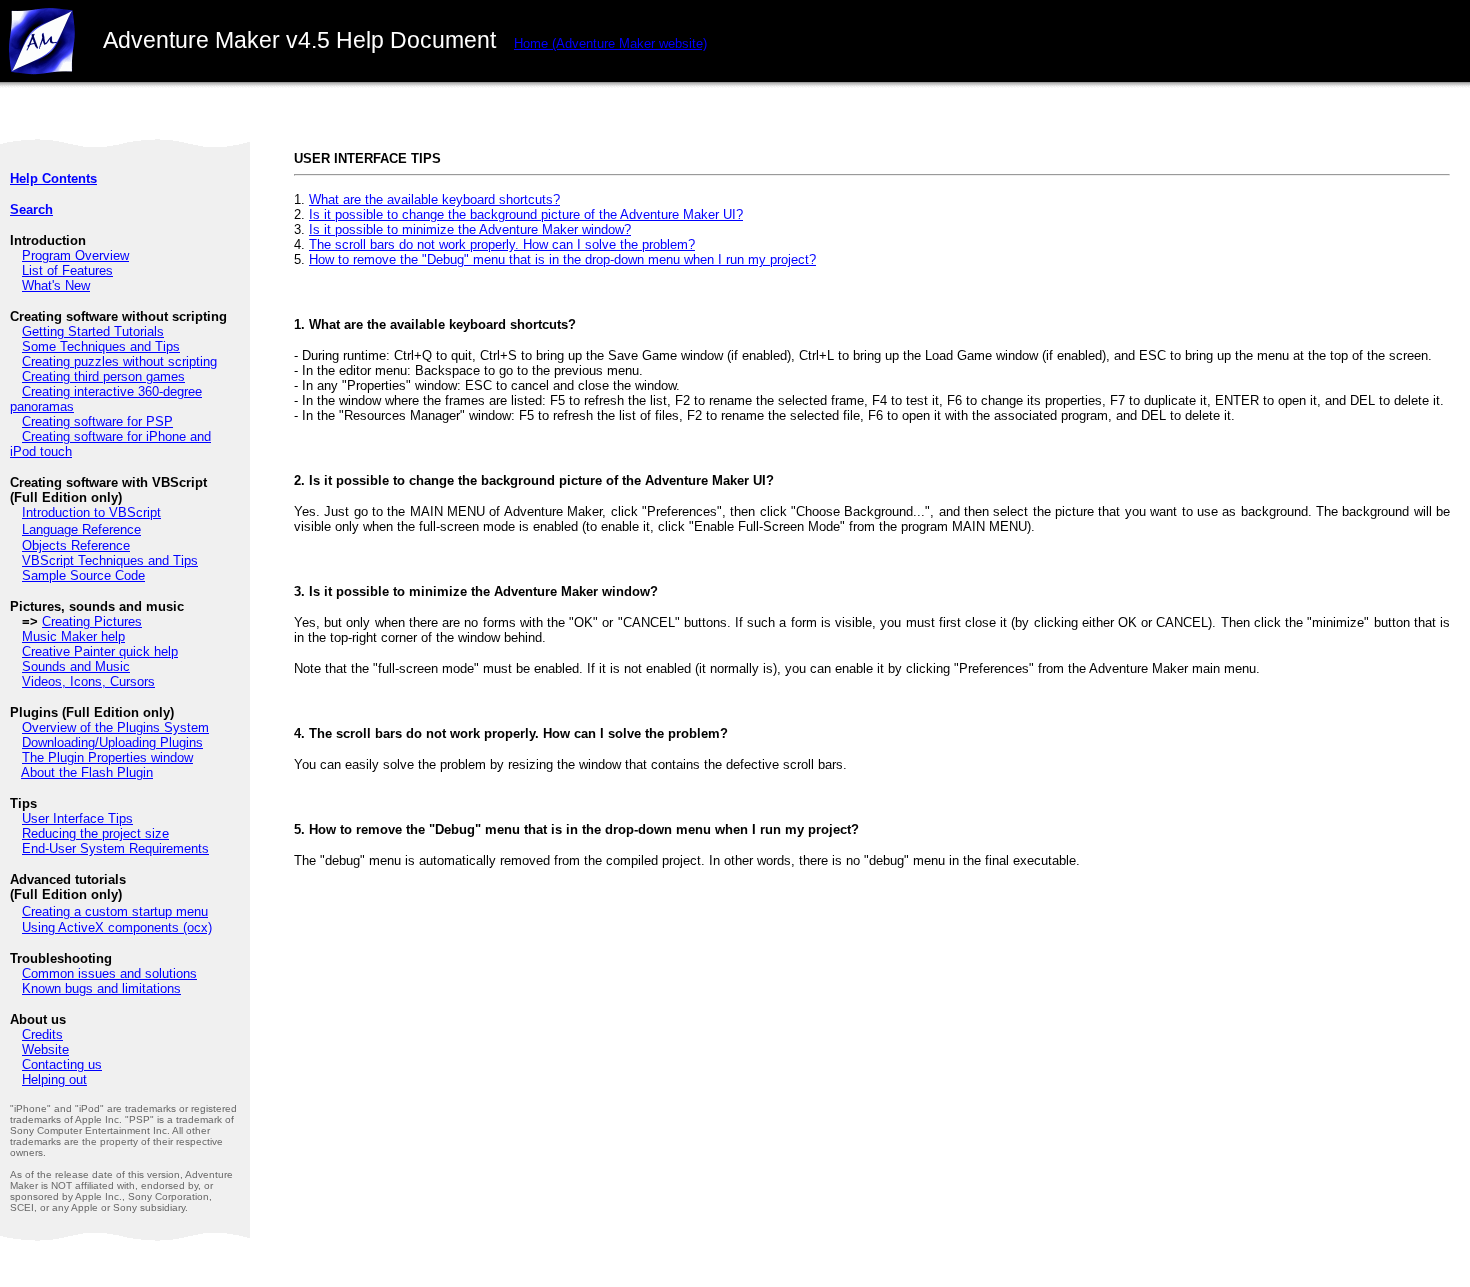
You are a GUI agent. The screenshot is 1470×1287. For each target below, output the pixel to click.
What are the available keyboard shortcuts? (434, 199)
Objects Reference (76, 545)
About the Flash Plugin (87, 772)
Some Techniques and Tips (101, 346)
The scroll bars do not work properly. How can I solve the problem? (502, 244)
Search (31, 209)
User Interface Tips (77, 818)
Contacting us (62, 1064)
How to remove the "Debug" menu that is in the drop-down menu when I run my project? (562, 259)
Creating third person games (103, 376)
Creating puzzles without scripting (119, 361)
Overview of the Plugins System (115, 727)
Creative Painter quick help (100, 651)
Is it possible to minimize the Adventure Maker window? (470, 229)
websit (610, 43)
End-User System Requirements (115, 848)
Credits (42, 1034)
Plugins (181, 742)
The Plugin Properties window (107, 757)
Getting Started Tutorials (93, 331)
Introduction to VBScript (91, 512)
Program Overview (75, 255)
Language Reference (81, 529)
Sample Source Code (83, 575)
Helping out (54, 1079)
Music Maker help (73, 636)
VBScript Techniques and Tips (110, 560)
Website (45, 1049)
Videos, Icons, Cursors (88, 681)
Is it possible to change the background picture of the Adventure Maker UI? (526, 214)
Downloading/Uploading (91, 742)
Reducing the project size (95, 833)
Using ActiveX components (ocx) (117, 927)
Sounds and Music (76, 666)
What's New (56, 285)
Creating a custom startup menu (115, 911)
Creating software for (84, 421)
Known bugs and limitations (101, 988)
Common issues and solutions (109, 973)
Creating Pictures (92, 621)
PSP (159, 421)
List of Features (67, 270)
